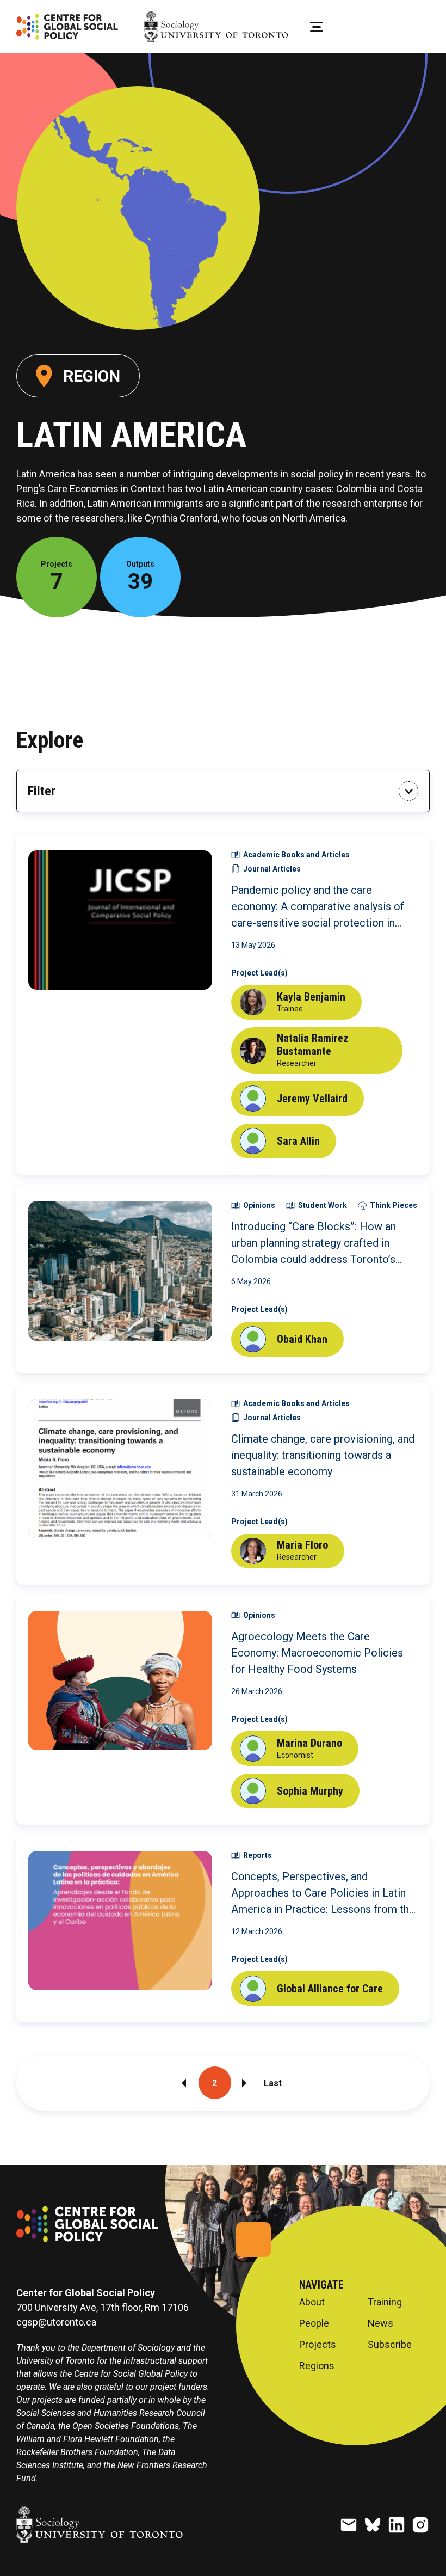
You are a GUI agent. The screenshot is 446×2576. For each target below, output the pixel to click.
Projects (318, 2345)
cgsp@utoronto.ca (56, 2322)
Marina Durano (309, 1743)
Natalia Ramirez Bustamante (313, 1045)
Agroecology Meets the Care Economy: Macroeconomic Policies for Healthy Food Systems (317, 1653)
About (312, 2302)
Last (273, 2083)
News (380, 2323)
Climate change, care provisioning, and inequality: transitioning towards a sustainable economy (323, 1455)
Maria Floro (302, 1545)
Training (385, 2302)
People (314, 2323)
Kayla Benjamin (311, 997)
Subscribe (390, 2345)
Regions (317, 2366)
